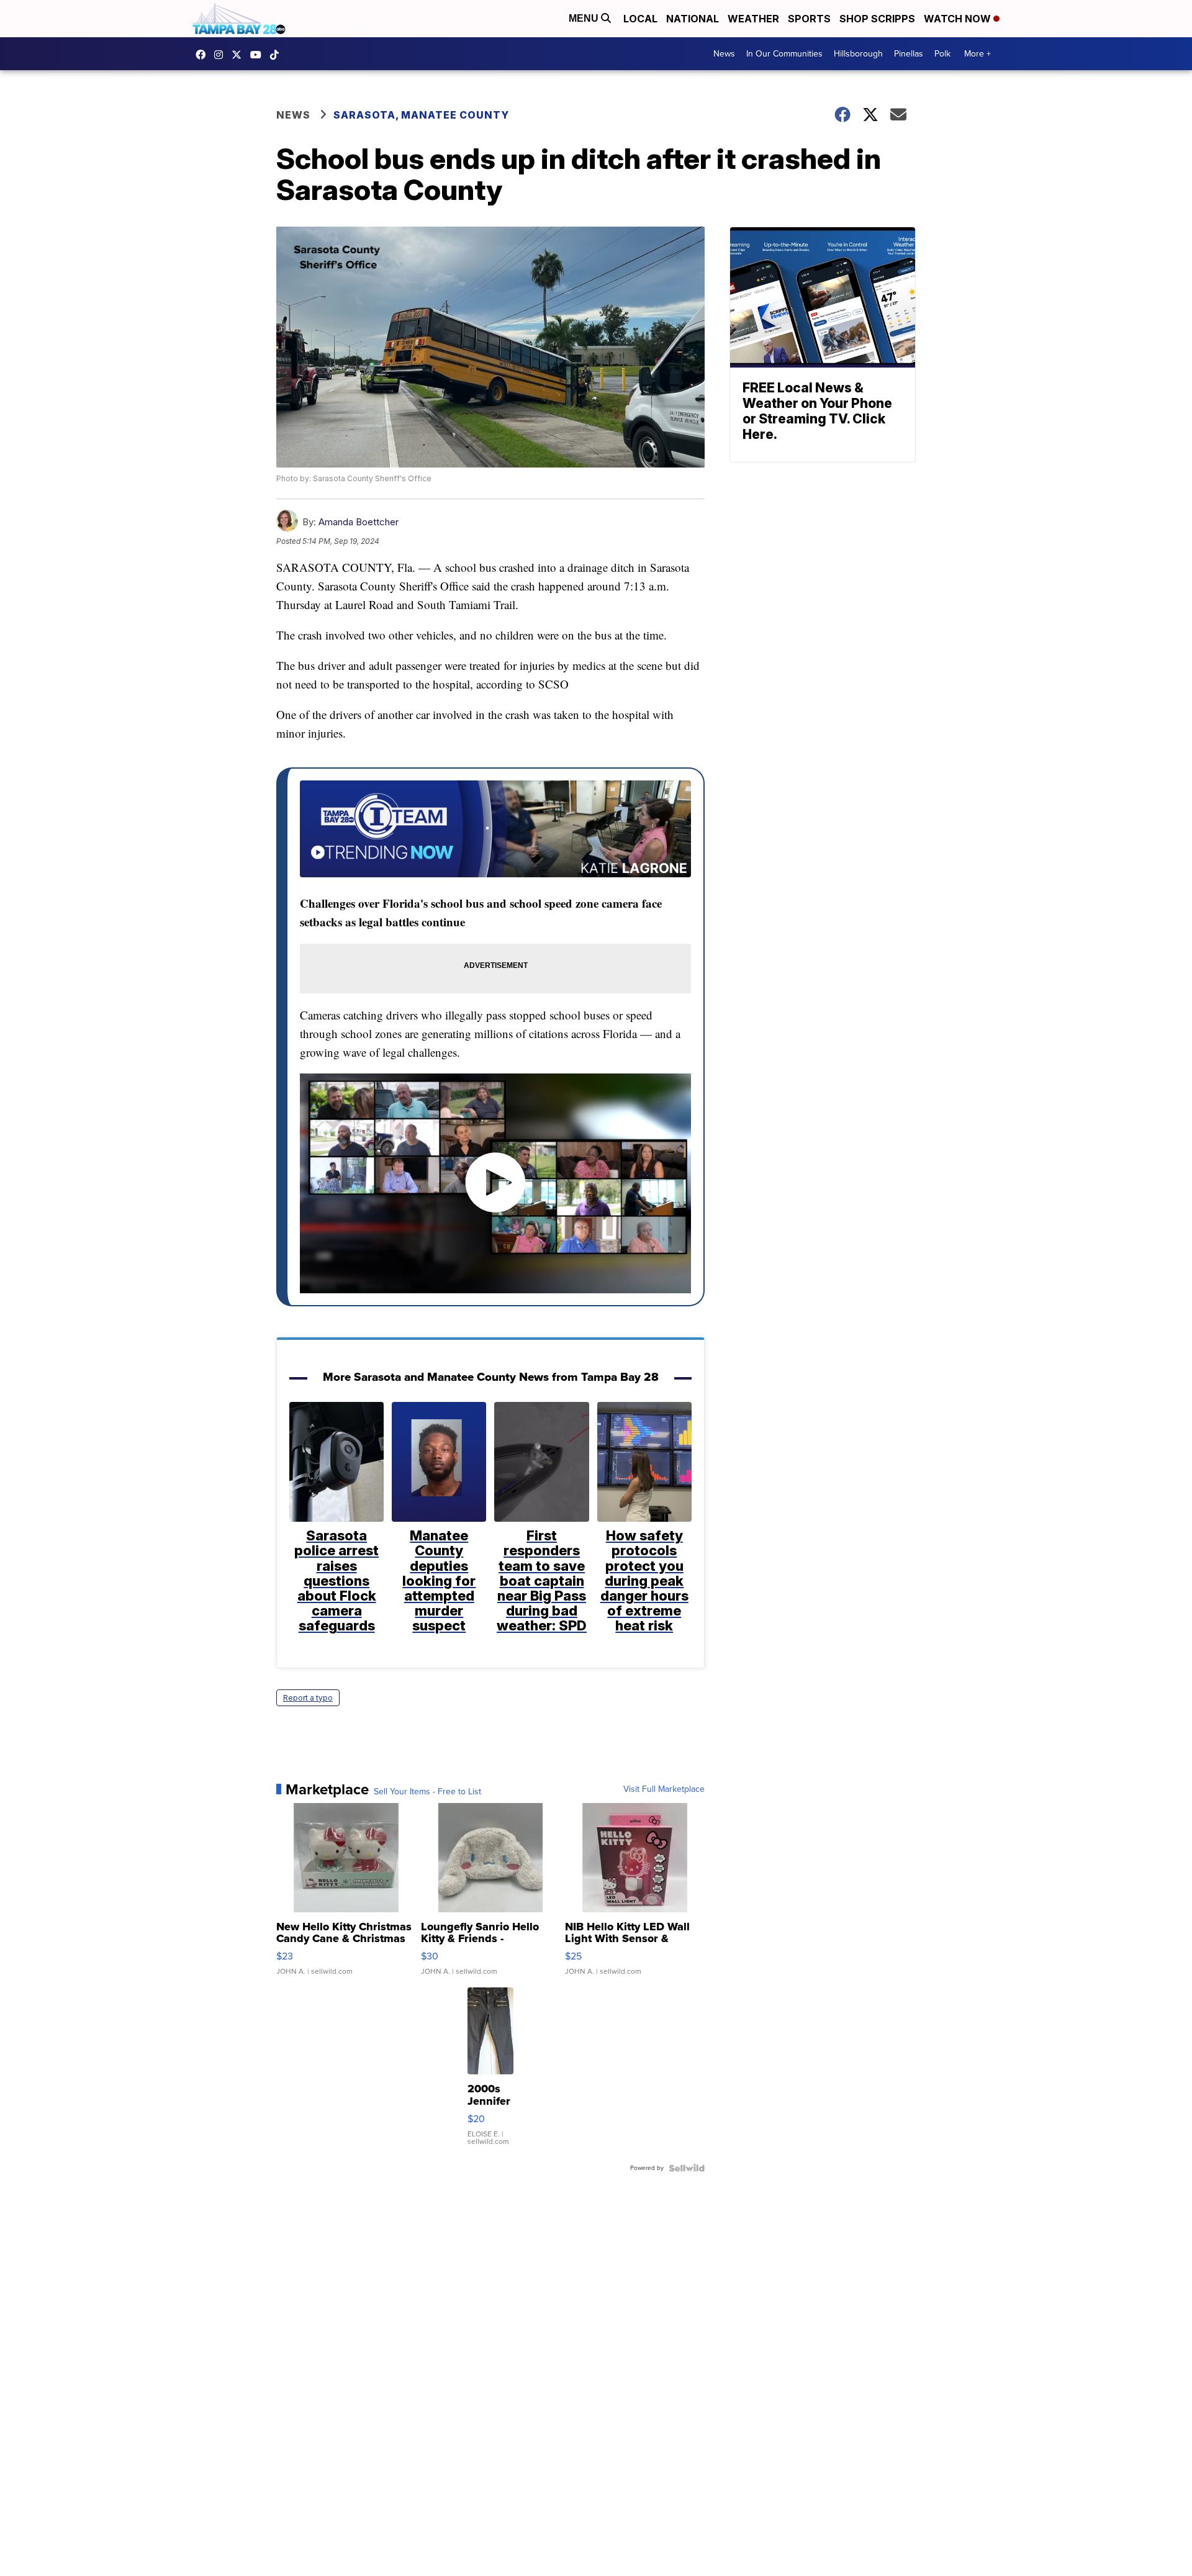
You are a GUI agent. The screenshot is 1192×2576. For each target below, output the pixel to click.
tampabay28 (240, 55)
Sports (809, 19)
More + (978, 54)
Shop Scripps (877, 19)
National (693, 19)
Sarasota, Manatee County (421, 115)
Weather (753, 19)
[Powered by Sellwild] (687, 2168)
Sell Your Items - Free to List (427, 1792)
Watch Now (959, 19)
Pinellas (909, 54)
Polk (942, 54)
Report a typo (308, 1698)
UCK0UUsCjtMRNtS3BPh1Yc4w (259, 55)
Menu (585, 18)
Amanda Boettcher (359, 522)
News (724, 54)
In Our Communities (784, 54)
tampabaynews (204, 55)
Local (640, 19)
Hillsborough (858, 54)
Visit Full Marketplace (664, 1789)
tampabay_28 (222, 55)
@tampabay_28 (278, 55)
